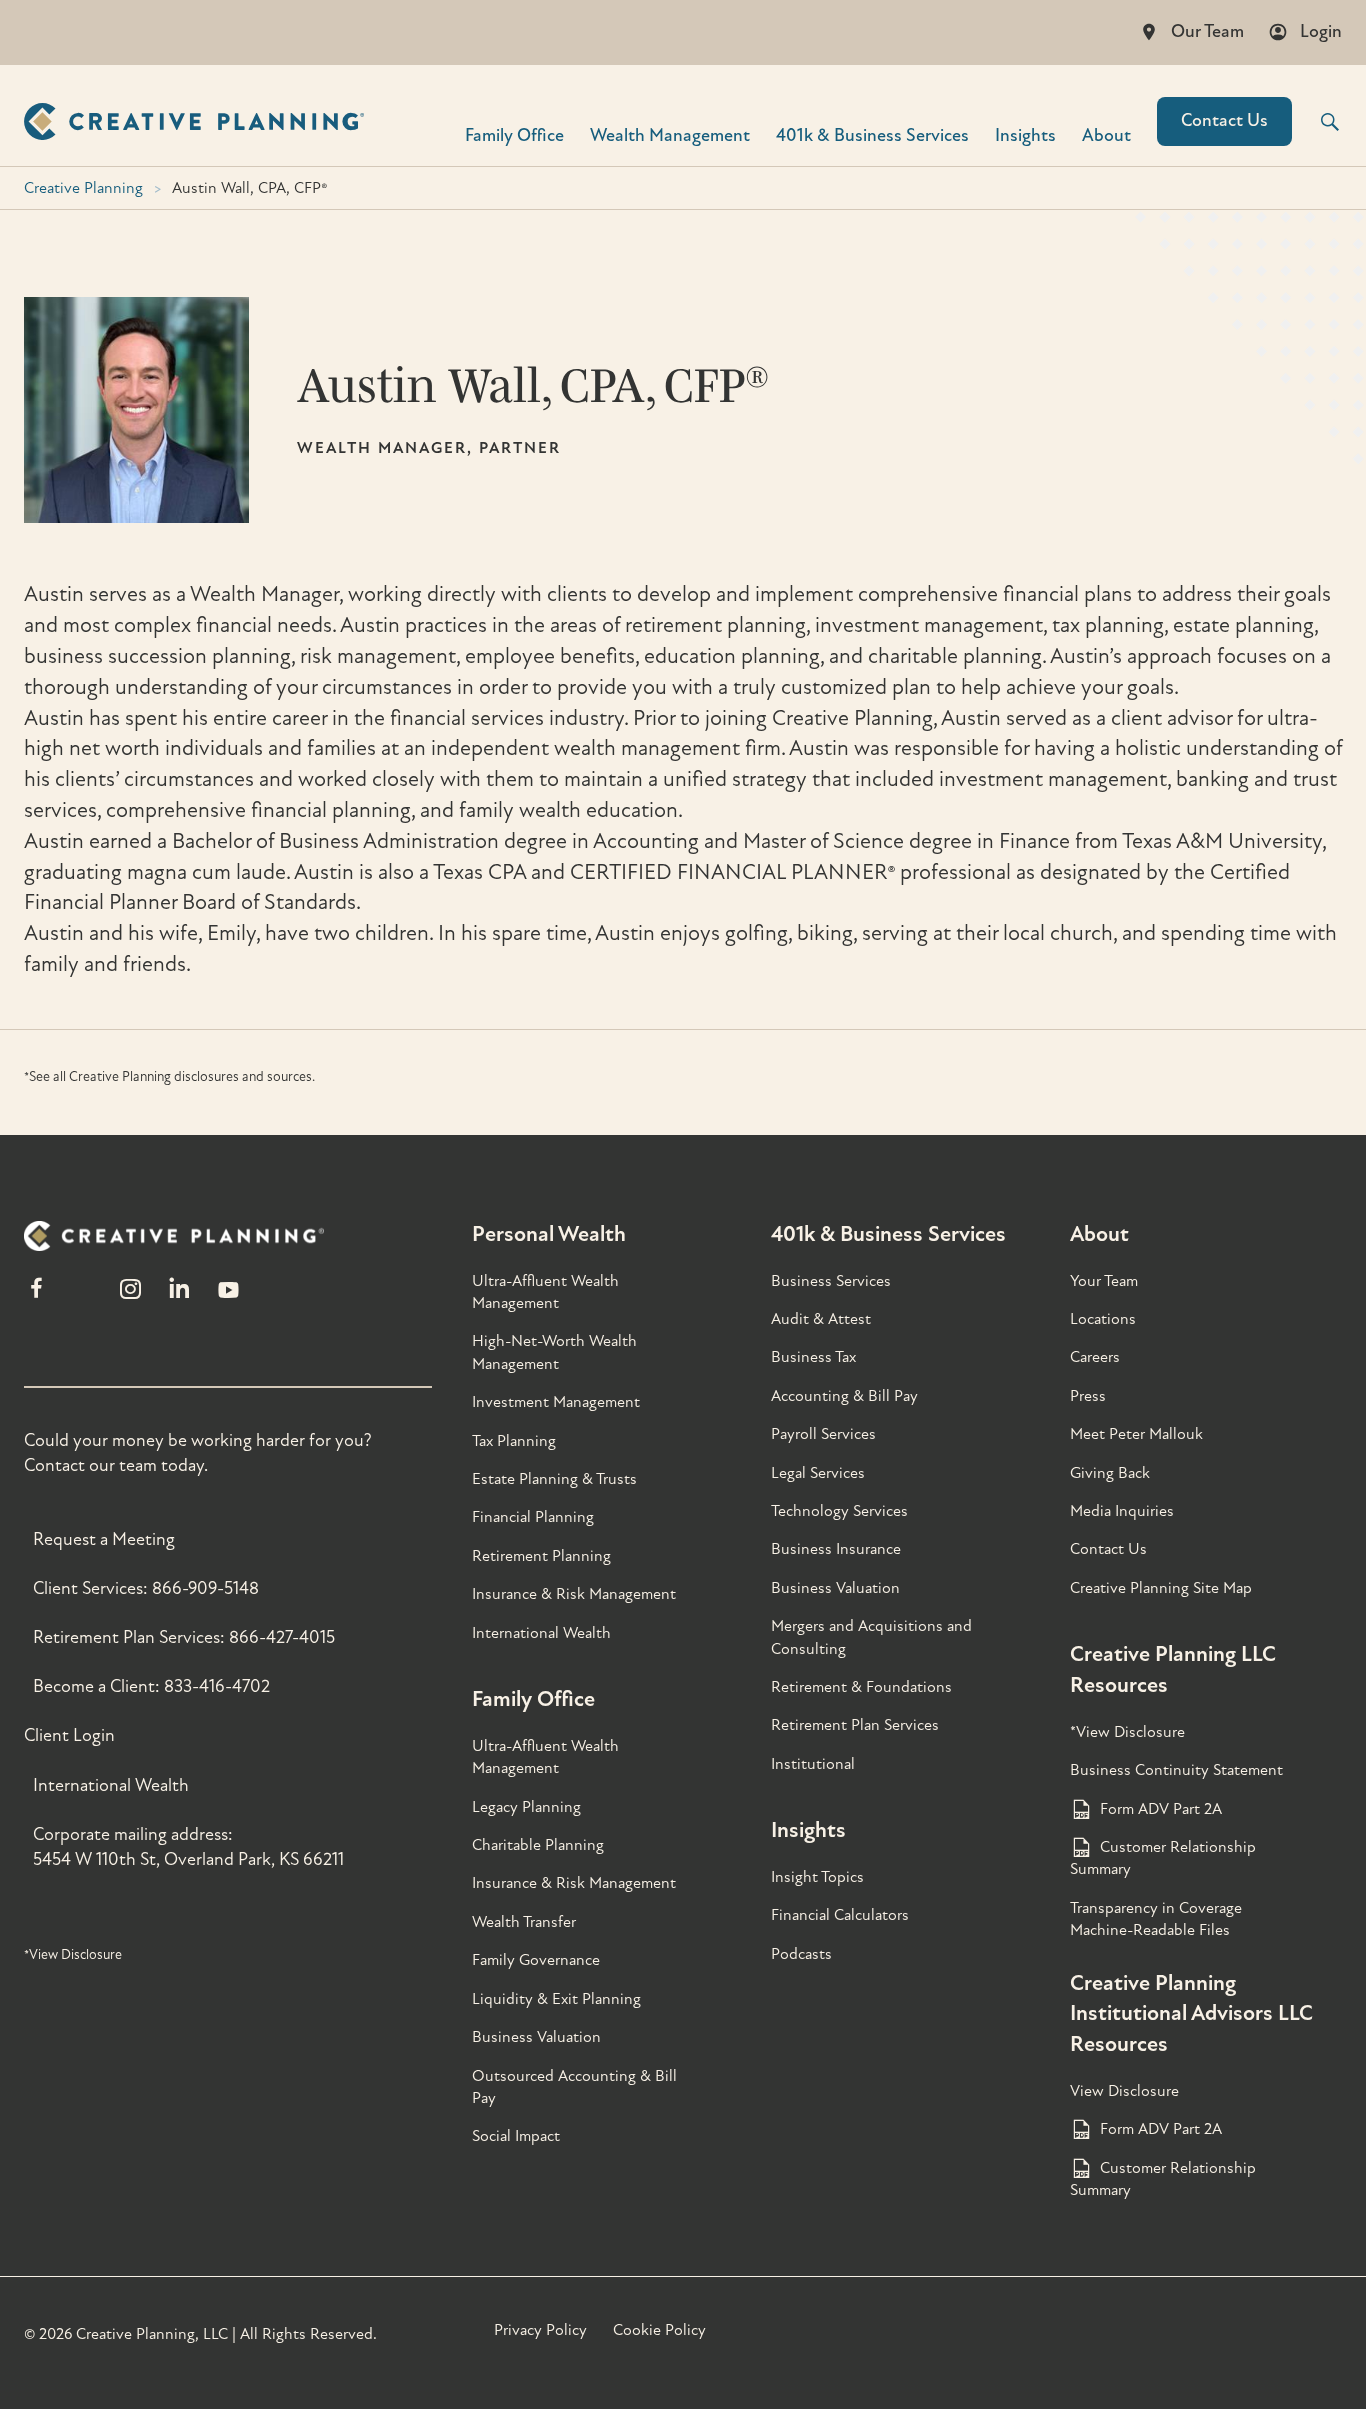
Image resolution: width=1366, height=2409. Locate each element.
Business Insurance (836, 1549)
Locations (1103, 1319)
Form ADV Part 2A (1161, 1809)
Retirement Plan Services (855, 1725)
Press (1088, 1396)
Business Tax (813, 1357)
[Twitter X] (83, 1297)
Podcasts (801, 1954)
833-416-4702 (217, 1686)
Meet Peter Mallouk (1136, 1434)
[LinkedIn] (179, 1297)
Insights (1025, 134)
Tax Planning (514, 1441)
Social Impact (516, 2136)
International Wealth (111, 1785)
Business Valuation (536, 2037)
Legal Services (818, 1473)
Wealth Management (670, 134)
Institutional (813, 1764)
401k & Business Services (888, 1234)
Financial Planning (533, 1517)
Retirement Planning (541, 1556)
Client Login (69, 1735)
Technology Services (839, 1511)
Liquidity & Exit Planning (556, 1999)
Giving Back (1110, 1473)
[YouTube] (228, 1297)
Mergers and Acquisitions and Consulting (871, 1637)
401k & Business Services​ (872, 134)
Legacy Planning (526, 1807)
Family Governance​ (536, 1960)
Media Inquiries (1122, 1511)
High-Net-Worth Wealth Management (554, 1352)
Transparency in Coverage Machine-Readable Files (1156, 1919)
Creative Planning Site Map (1161, 1588)
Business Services (831, 1281)
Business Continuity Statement (1176, 1770)
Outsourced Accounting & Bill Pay (574, 2087)
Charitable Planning (538, 1845)
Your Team (1104, 1281)
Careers (1095, 1357)
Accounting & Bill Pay (844, 1396)
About (1106, 134)
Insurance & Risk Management (574, 1594)
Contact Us (1224, 120)
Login (1321, 31)
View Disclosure (1124, 2091)
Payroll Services (823, 1434)
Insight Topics (817, 1877)
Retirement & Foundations (861, 1687)
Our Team (1207, 31)
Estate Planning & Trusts (554, 1479)
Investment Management (556, 1402)
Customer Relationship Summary (1163, 1858)
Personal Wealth (549, 1234)
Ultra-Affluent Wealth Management (545, 1292)
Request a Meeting (104, 1539)
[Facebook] (36, 1297)
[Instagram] (130, 1297)
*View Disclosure (73, 1954)
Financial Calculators (840, 1915)
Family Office (514, 134)
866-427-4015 (282, 1637)
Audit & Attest (821, 1319)
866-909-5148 (205, 1588)
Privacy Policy (540, 2330)
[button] (1317, 122)
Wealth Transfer (524, 1922)
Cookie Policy (659, 2330)
